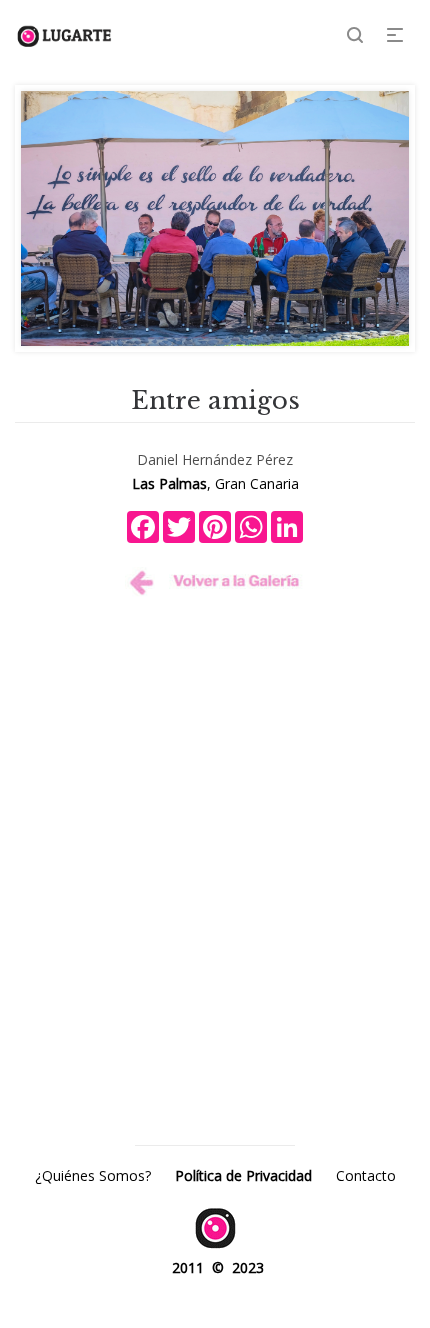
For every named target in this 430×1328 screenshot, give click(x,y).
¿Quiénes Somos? (93, 1175)
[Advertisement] (215, 837)
